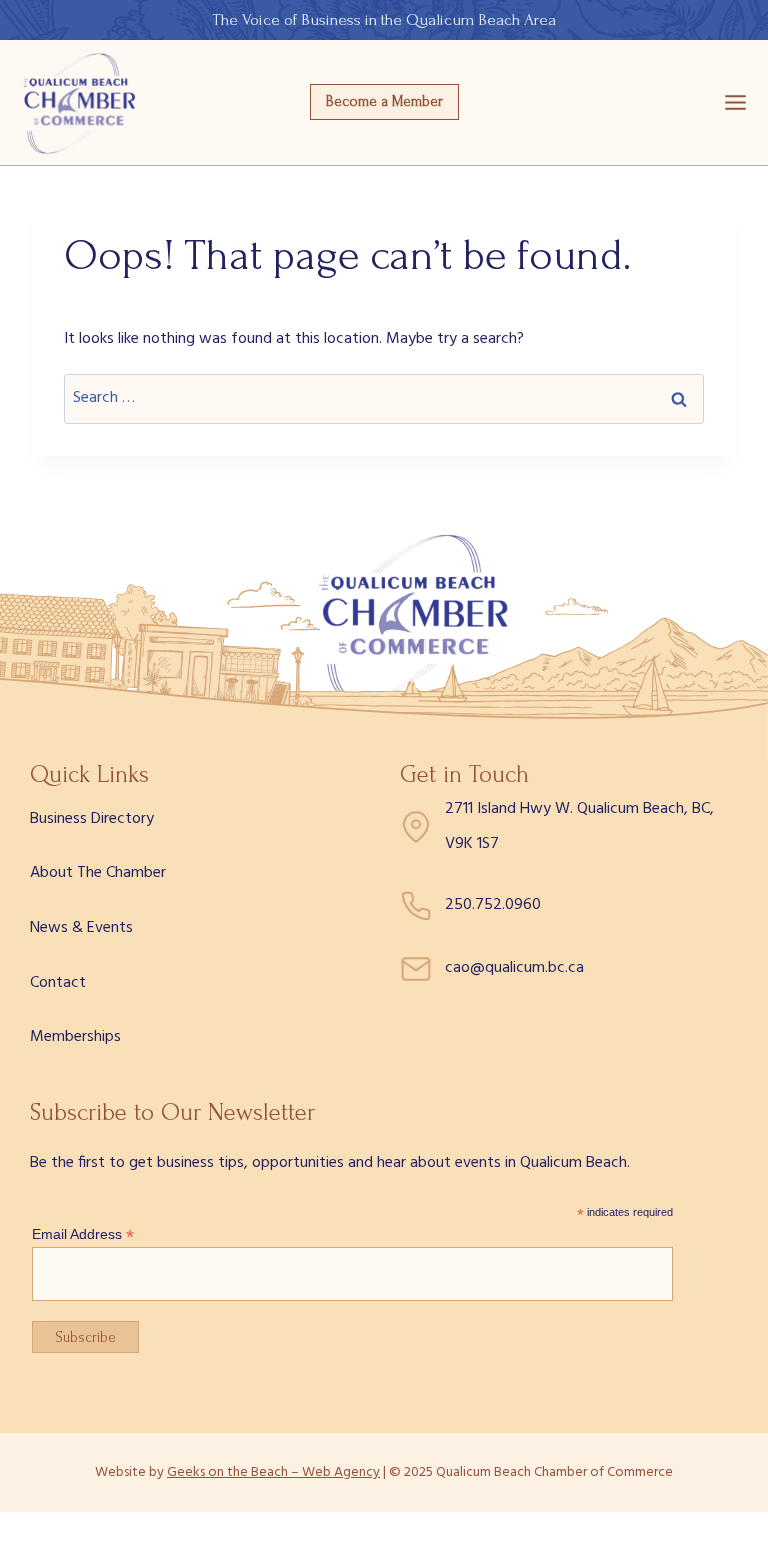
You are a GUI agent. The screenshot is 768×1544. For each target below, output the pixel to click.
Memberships (75, 1037)
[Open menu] (735, 102)
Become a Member (384, 101)
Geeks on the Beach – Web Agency (273, 1472)
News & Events (81, 928)
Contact (58, 983)
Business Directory (92, 819)
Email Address (83, 1234)
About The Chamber (98, 873)
